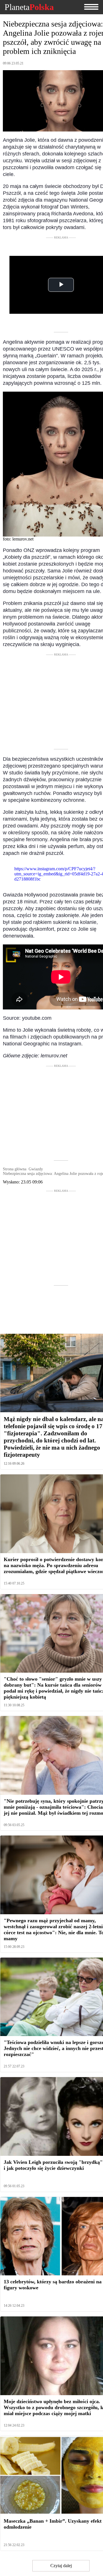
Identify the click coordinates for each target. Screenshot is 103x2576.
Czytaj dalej (61, 2566)
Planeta (29, 7)
